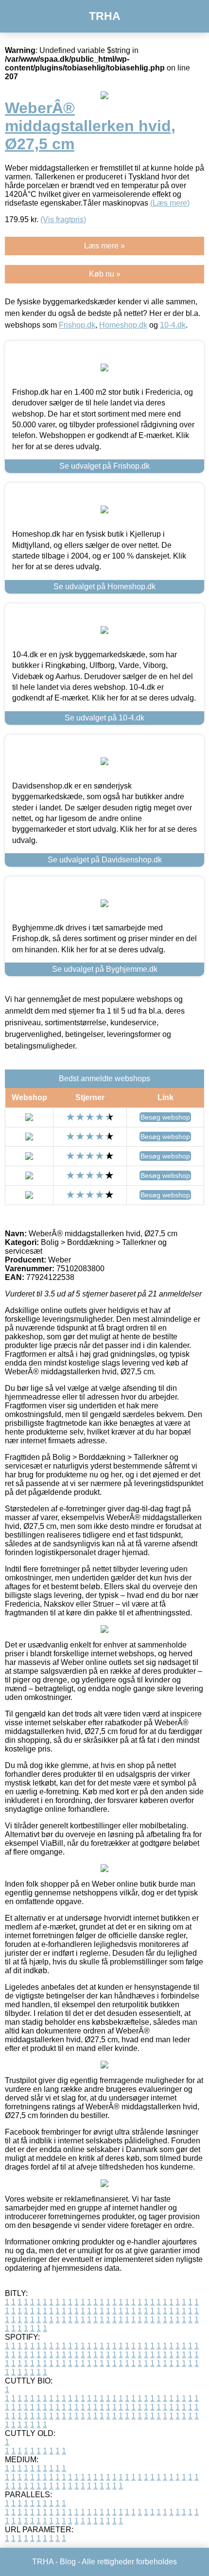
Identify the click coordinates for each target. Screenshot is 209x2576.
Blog (68, 2562)
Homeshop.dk (123, 325)
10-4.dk (173, 325)
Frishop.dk (77, 325)
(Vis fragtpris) (63, 219)
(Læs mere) (170, 203)
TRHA (105, 16)
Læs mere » (104, 246)
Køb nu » (105, 274)
